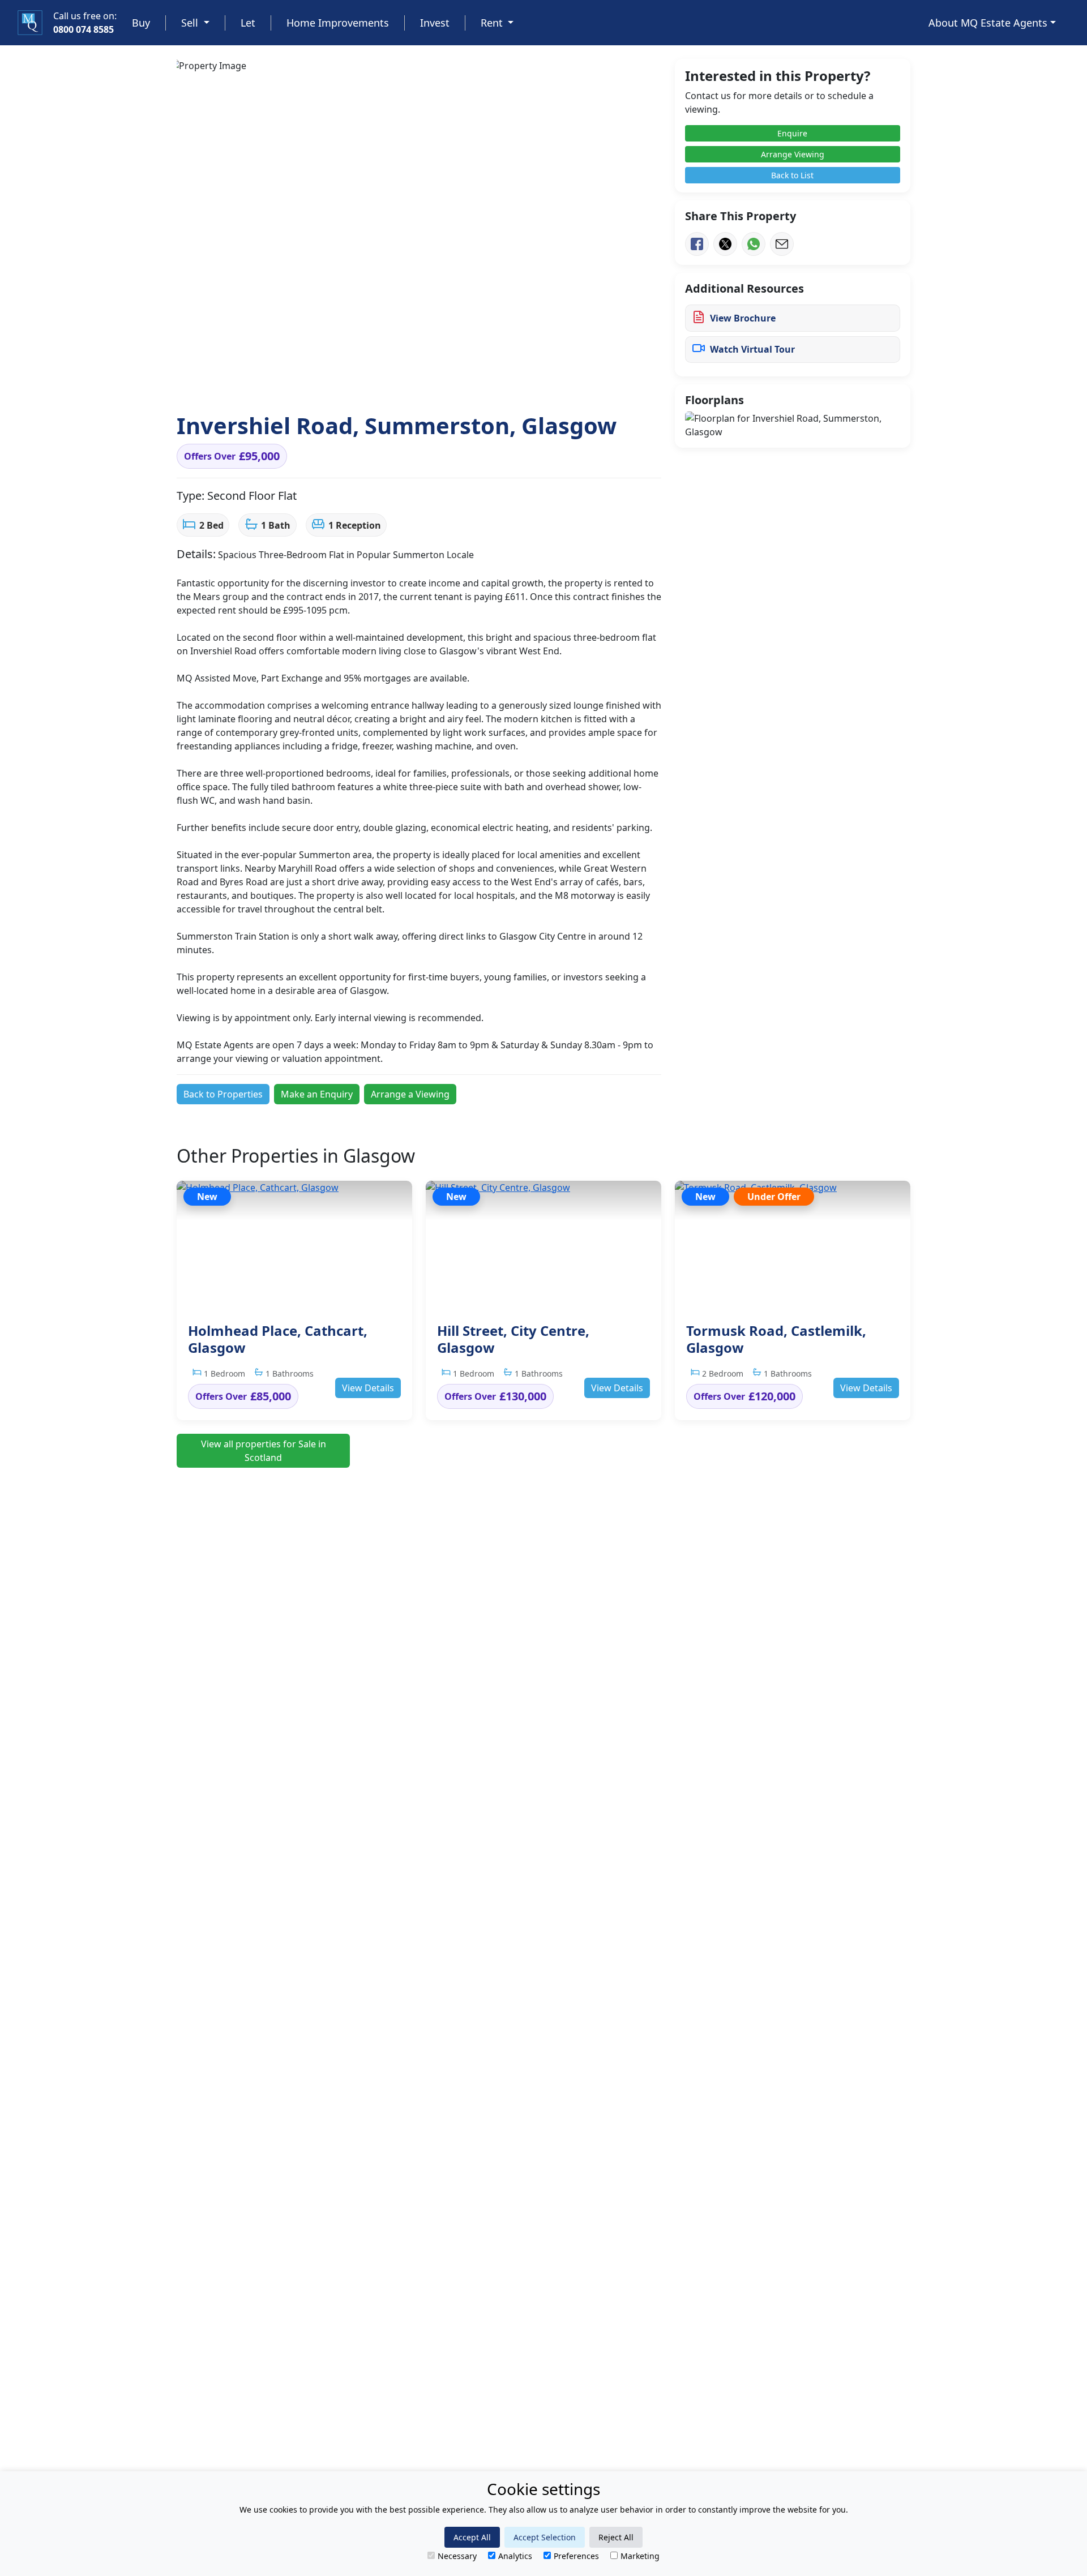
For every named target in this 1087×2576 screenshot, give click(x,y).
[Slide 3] (317, 383)
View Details (368, 1388)
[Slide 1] (276, 383)
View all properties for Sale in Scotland (264, 1451)
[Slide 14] (541, 383)
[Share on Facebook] (697, 244)
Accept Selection (545, 2537)
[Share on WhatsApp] (754, 244)
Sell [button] (191, 23)
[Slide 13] (521, 383)
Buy (141, 23)
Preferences (576, 2556)
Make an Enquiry (317, 1094)
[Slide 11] (480, 383)
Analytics (515, 2556)
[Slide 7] (399, 383)
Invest (435, 23)
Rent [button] (493, 23)
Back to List (792, 175)
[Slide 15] (562, 383)
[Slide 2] (297, 383)
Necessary (457, 2556)
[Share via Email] (782, 244)
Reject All (616, 2537)
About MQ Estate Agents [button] (988, 23)
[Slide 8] (419, 383)
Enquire (792, 133)
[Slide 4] (337, 383)
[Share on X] (725, 244)
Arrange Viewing (793, 154)
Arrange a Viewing (410, 1094)
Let (248, 23)
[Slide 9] (439, 383)
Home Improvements (338, 23)
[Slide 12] (500, 383)
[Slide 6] (378, 383)
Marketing (640, 2556)
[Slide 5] (358, 383)
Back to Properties (223, 1094)
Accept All (472, 2537)
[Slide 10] (460, 383)
